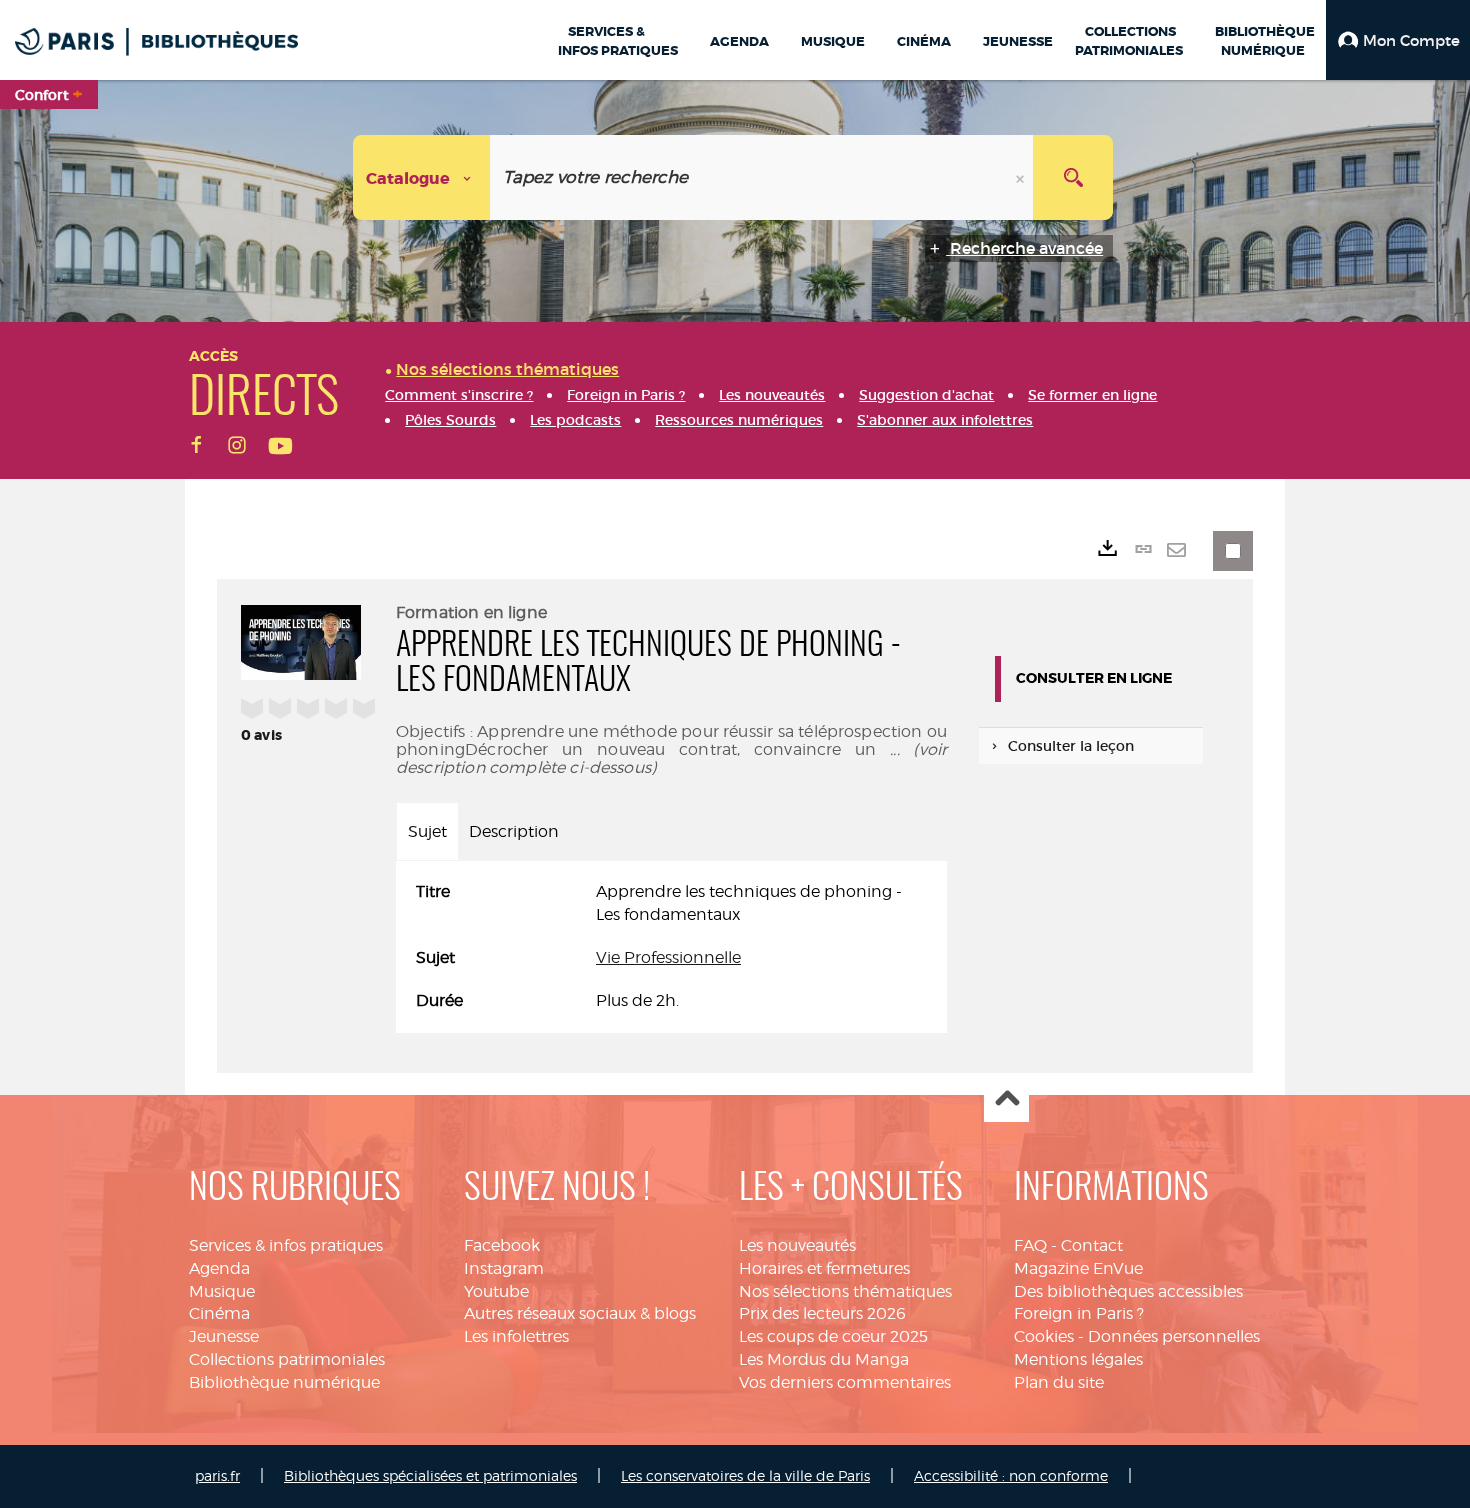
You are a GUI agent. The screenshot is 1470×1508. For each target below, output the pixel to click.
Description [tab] (514, 831)
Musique (222, 1291)
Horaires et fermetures (824, 1268)
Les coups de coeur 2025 (833, 1336)
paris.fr (217, 1475)
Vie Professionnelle (668, 957)
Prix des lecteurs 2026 (822, 1313)
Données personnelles (1174, 1336)
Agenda (219, 1268)
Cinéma (219, 1313)
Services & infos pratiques (286, 1245)
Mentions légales (1078, 1359)
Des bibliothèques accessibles (1128, 1291)
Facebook (502, 1245)
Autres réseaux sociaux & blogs (580, 1313)
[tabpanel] (671, 946)
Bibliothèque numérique (284, 1382)
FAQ (1030, 1245)
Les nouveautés (797, 1245)
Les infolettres (516, 1336)
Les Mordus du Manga (824, 1359)
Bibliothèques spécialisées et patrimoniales (430, 1475)
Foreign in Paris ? (1079, 1313)
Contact (1092, 1245)
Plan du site (1059, 1382)
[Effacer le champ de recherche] (1022, 177)
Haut (1006, 1100)
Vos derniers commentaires (845, 1382)
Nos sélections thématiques (845, 1291)
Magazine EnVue (1078, 1268)
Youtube (496, 1291)
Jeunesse (224, 1336)
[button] (1398, 40)
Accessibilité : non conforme (1011, 1475)
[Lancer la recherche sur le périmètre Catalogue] (1073, 177)
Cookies (1044, 1336)
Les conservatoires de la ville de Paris (745, 1475)
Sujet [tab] (427, 831)
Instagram (504, 1268)
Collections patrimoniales (287, 1359)
